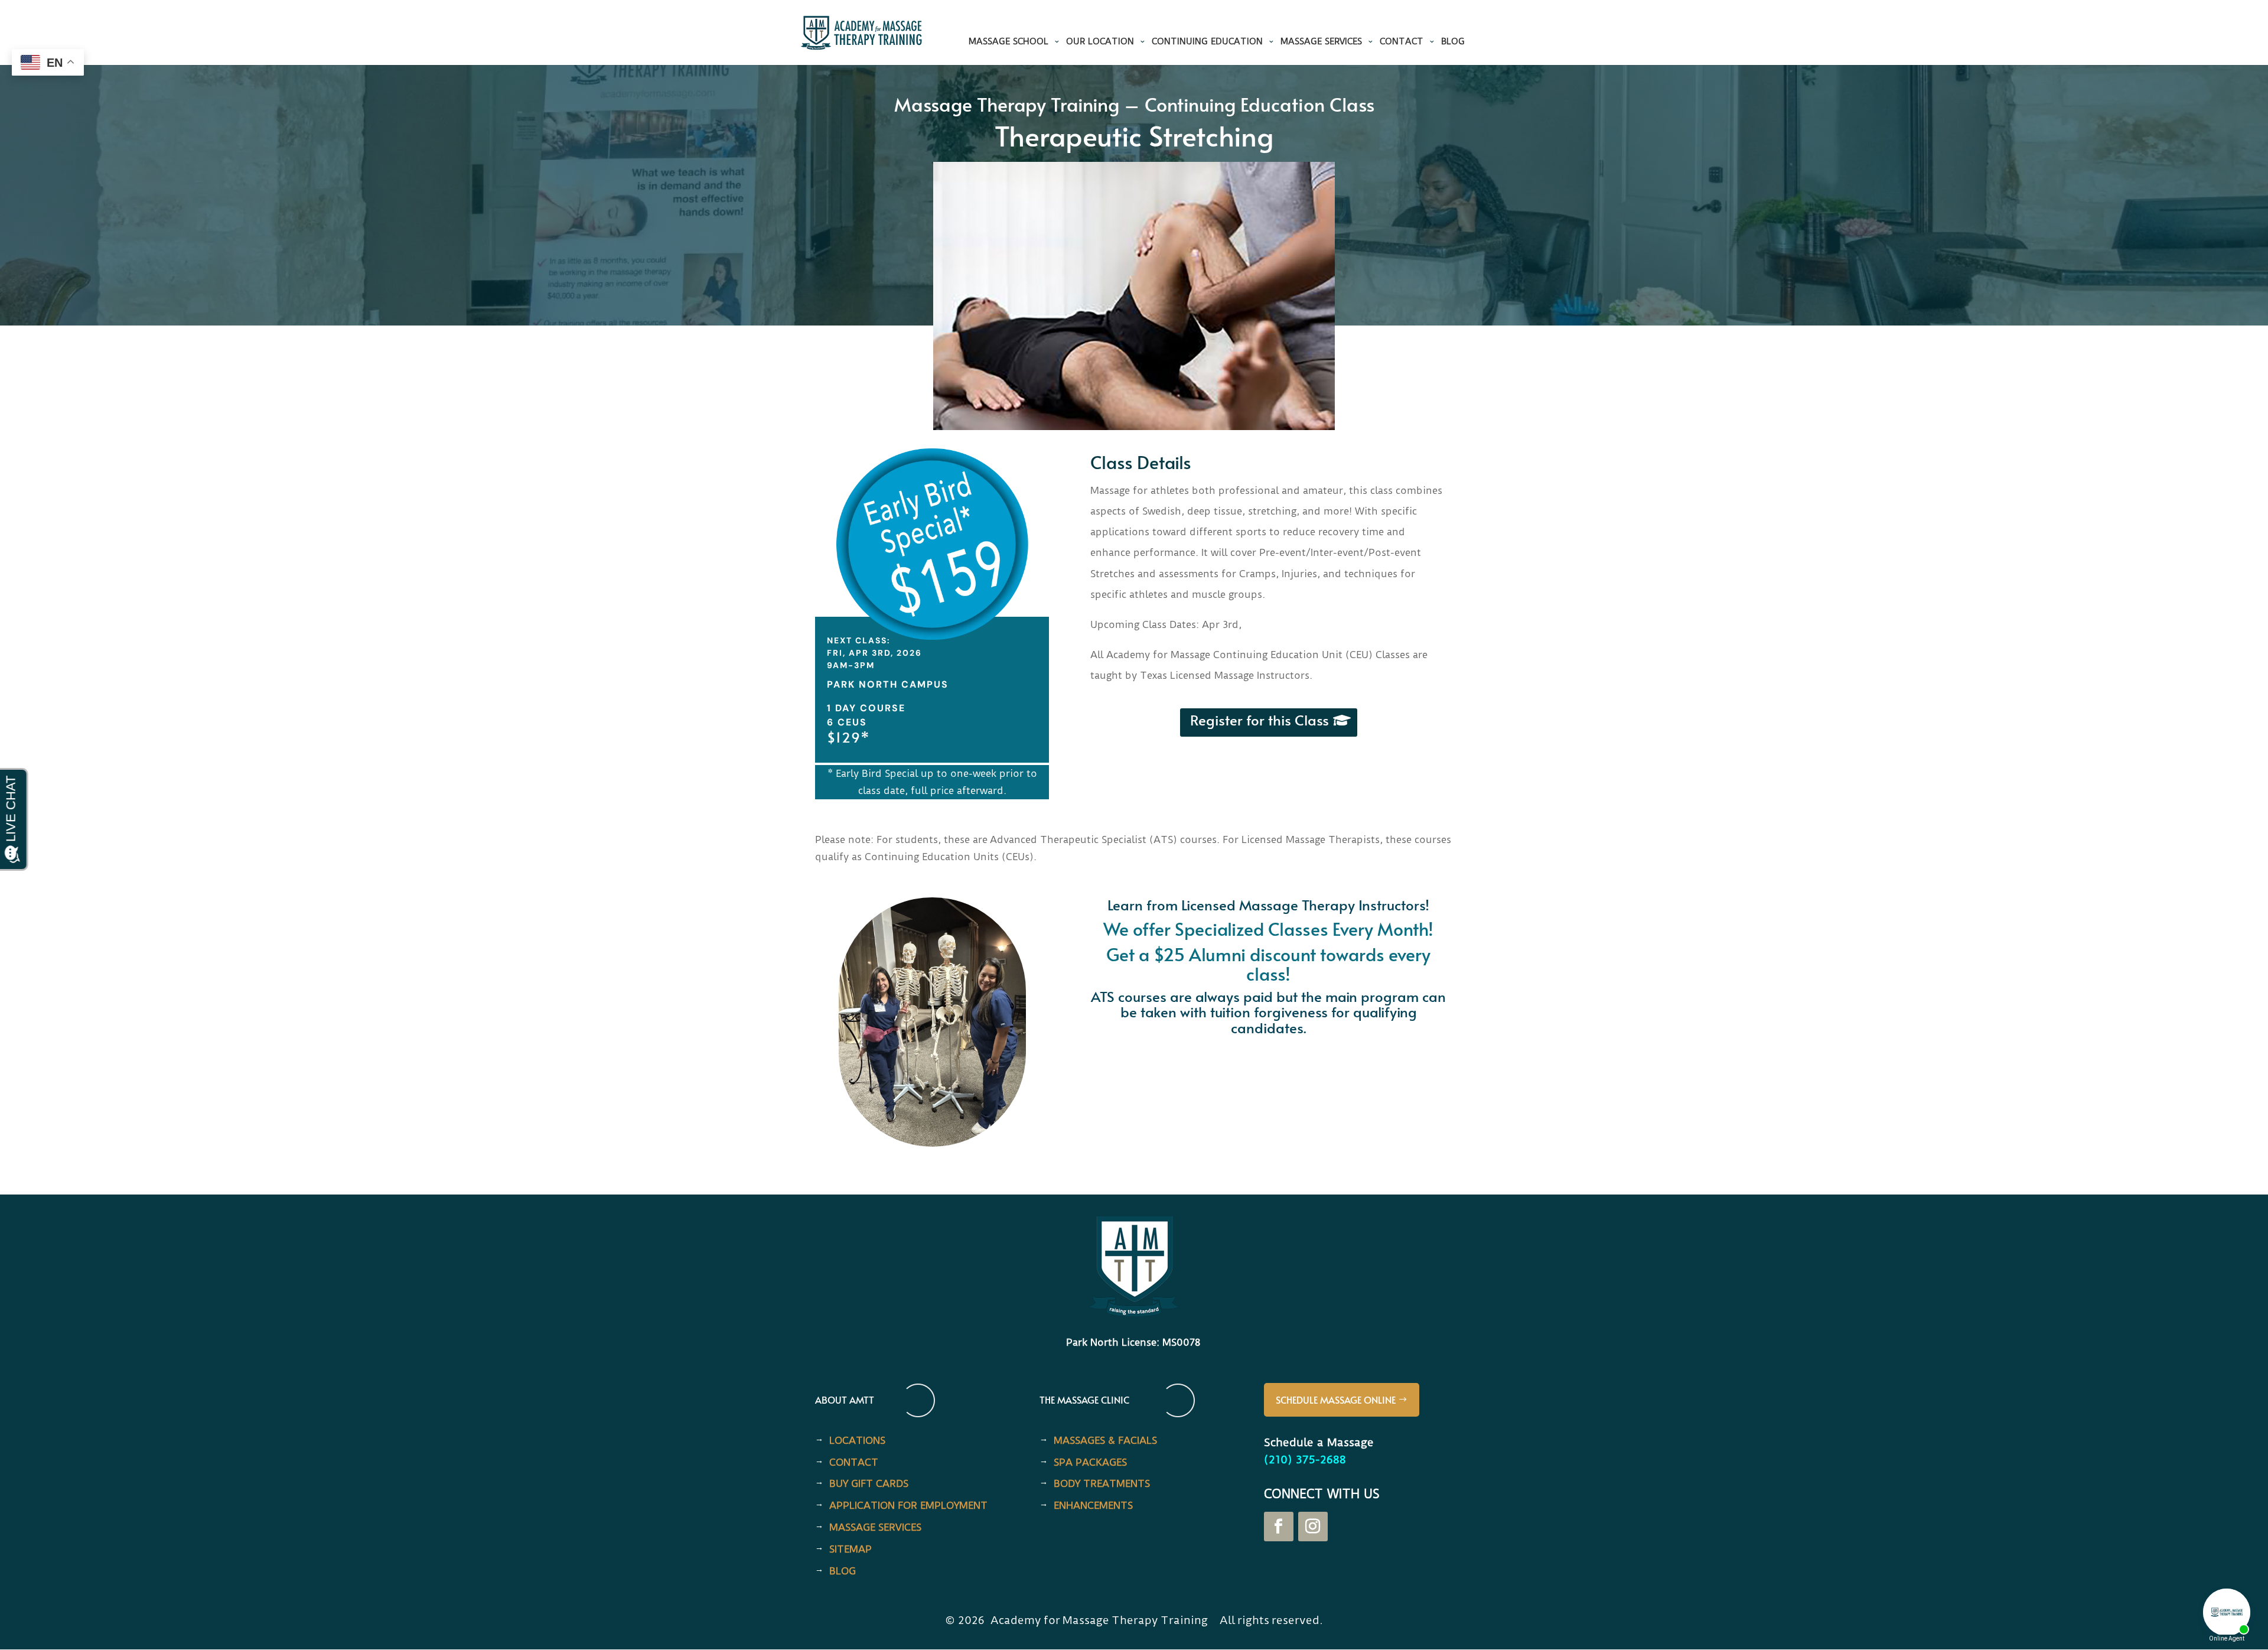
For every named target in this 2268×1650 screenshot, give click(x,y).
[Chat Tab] (1134, 825)
